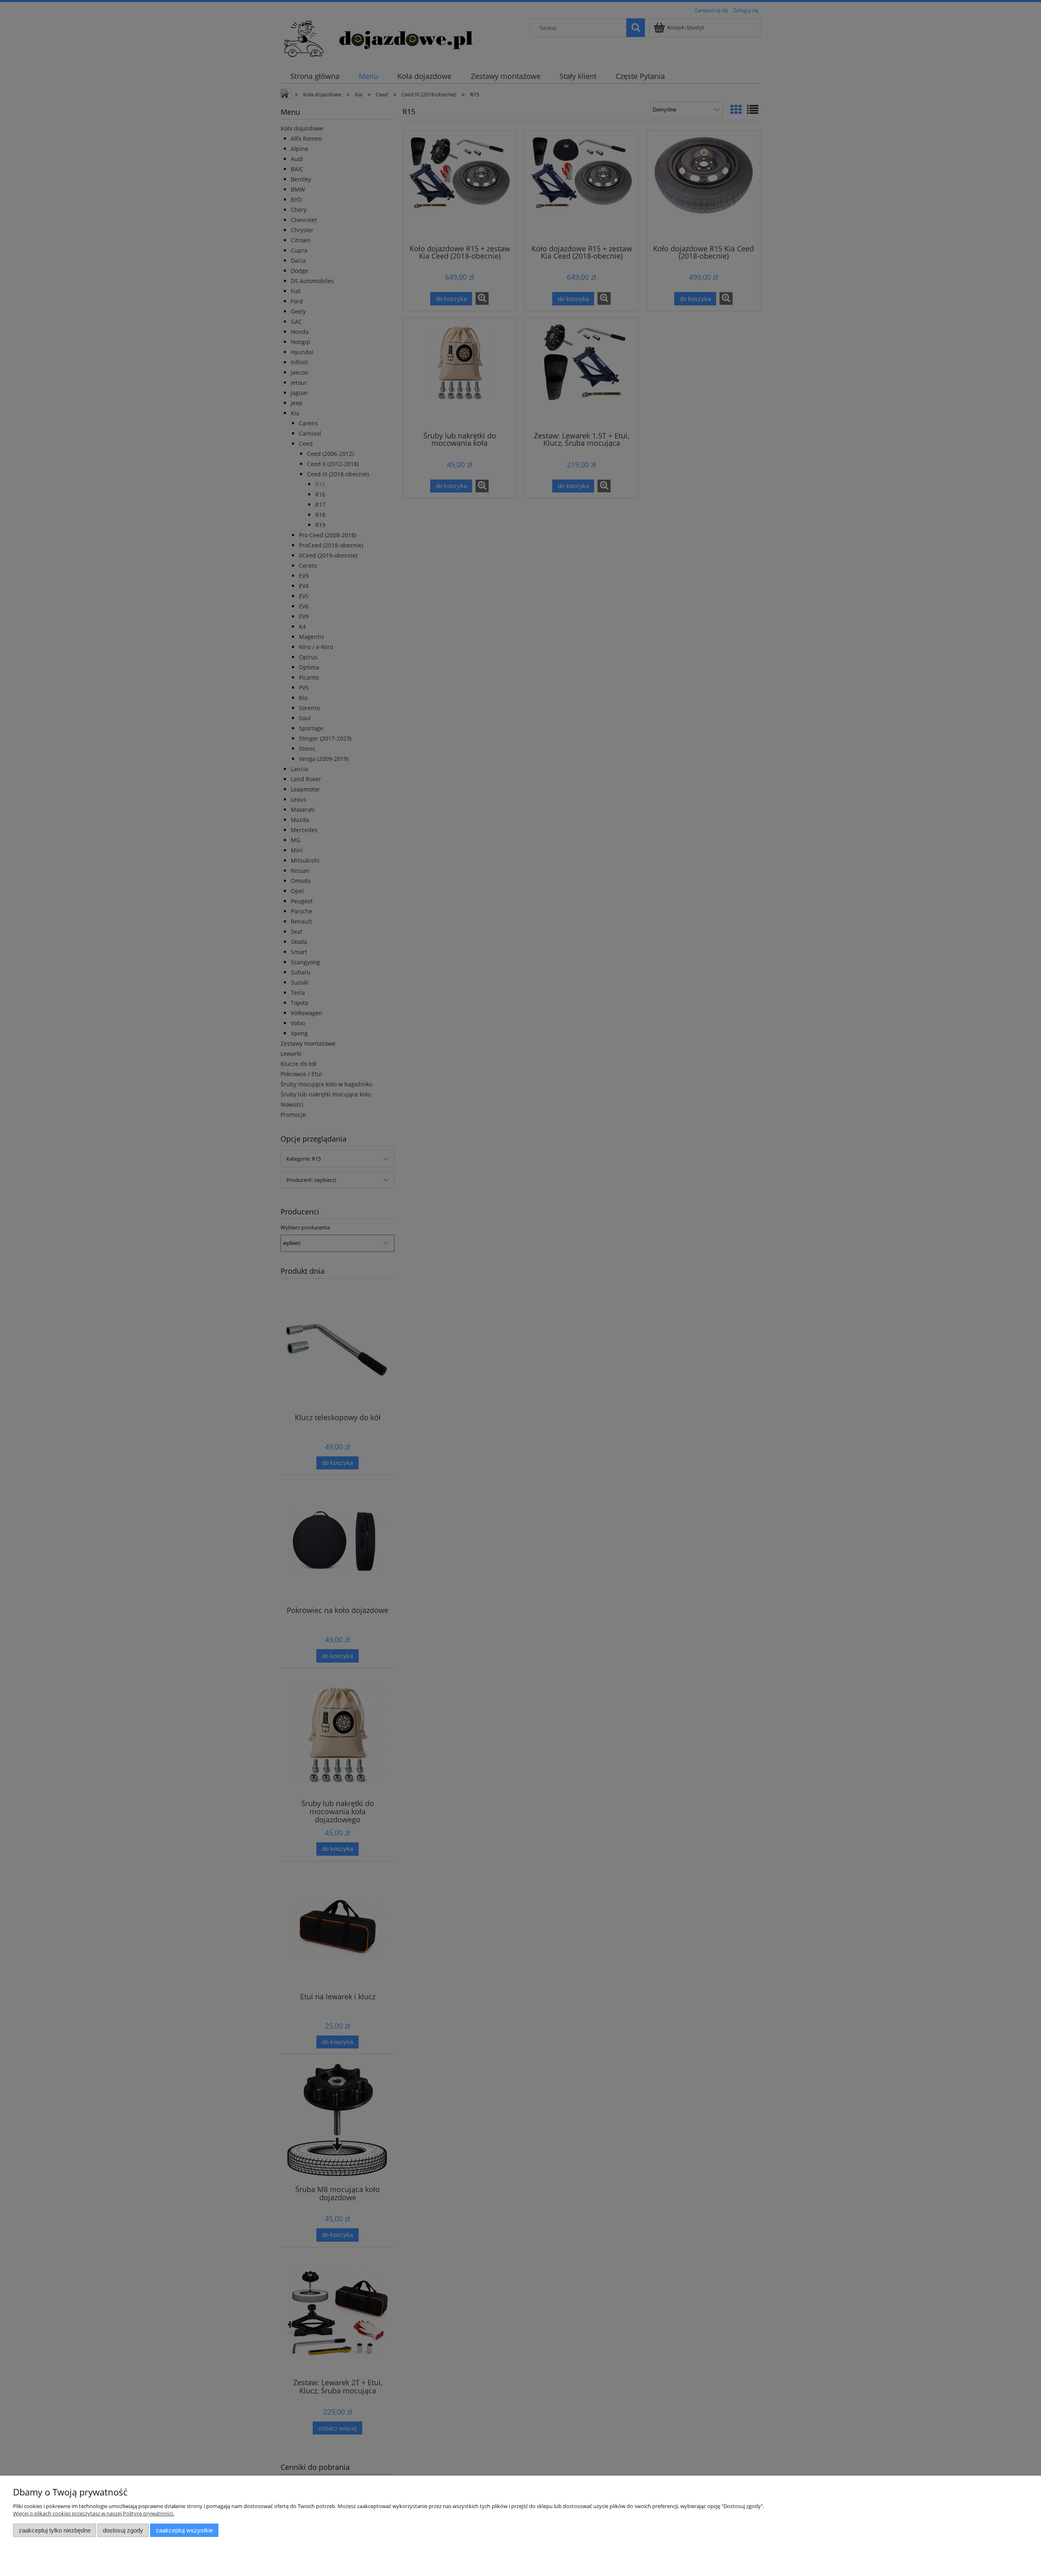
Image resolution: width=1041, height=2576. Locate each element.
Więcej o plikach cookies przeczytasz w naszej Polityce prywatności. (94, 2513)
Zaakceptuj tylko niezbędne (55, 2530)
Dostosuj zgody (123, 2530)
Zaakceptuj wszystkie (184, 2530)
